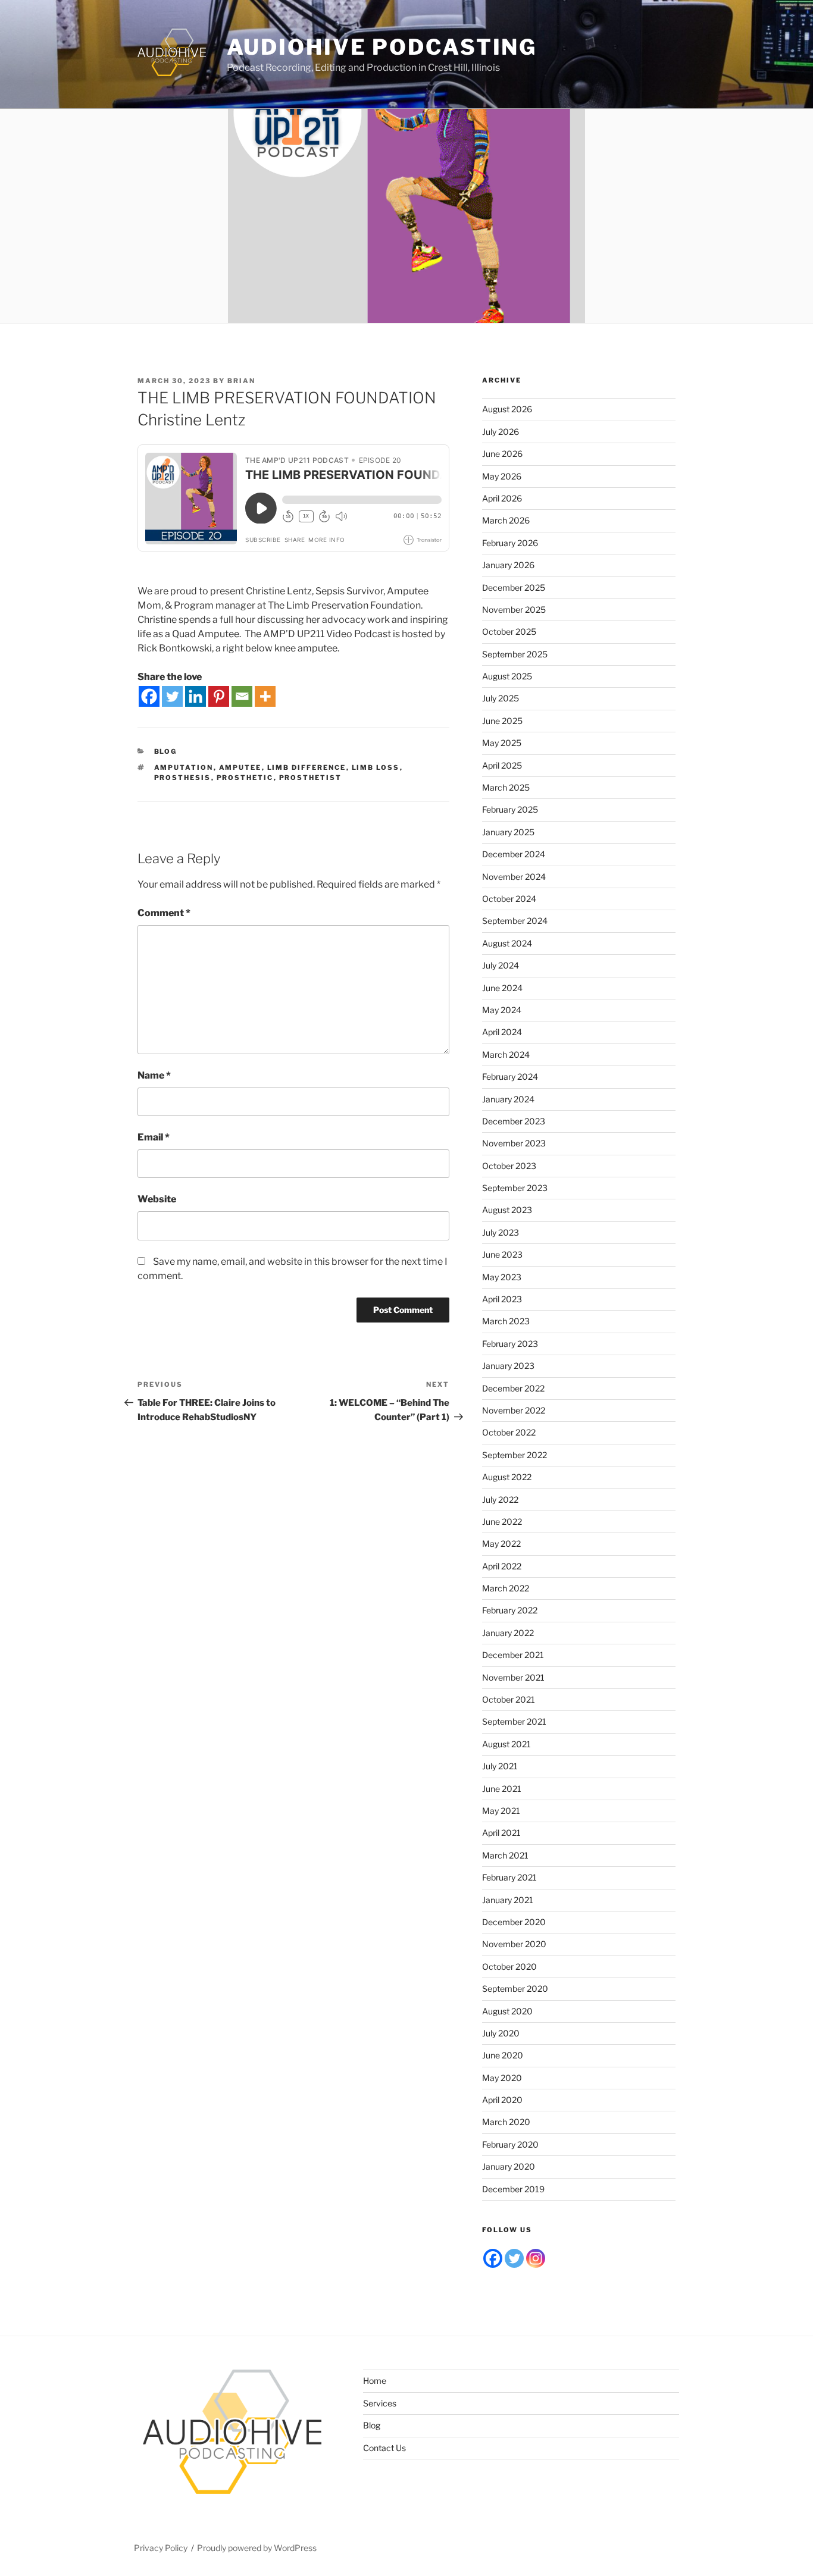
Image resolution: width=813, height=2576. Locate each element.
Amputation (184, 767)
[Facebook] (149, 696)
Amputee (240, 767)
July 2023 (501, 1232)
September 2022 (515, 1455)
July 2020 (501, 2033)
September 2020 (515, 1989)
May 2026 (502, 476)
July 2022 (500, 1499)
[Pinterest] (219, 696)
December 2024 (514, 854)
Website (157, 1199)
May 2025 (502, 743)
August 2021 (506, 1744)
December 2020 (514, 1922)
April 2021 (501, 1833)
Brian (241, 381)
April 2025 (502, 765)
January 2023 (508, 1366)
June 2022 (502, 1522)
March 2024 (506, 1054)
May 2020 (502, 2078)
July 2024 (501, 965)
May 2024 (502, 1010)
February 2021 (509, 1877)
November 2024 (514, 877)
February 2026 (510, 543)
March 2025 (506, 787)
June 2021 (502, 1789)
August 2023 (507, 1210)
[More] (265, 696)
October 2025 (509, 632)
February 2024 (510, 1077)
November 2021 (513, 1677)
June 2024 (502, 988)
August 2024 (507, 943)
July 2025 (501, 698)
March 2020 (506, 2122)
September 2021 (514, 1721)
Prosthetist (311, 778)
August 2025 (507, 676)
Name (154, 1075)
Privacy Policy (161, 2548)
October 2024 (509, 899)
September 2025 (515, 654)
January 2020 (509, 2166)
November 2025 (514, 609)
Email (154, 1137)
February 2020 (510, 2144)
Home (375, 2381)
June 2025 (502, 721)
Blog (166, 751)
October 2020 (509, 1967)
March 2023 (506, 1321)
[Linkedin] (196, 696)
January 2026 (508, 565)
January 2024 (508, 1099)
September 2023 (515, 1188)
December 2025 (514, 587)
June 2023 (502, 1254)
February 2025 (510, 809)
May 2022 (501, 1544)
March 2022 (506, 1588)
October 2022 (509, 1432)
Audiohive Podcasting (382, 47)
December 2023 (514, 1121)
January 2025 (508, 832)
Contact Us (384, 2448)
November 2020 (514, 1944)
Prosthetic (245, 778)
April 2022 (502, 1566)
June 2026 (502, 454)
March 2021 (505, 1855)
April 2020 (502, 2100)
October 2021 (509, 1699)
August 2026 (507, 409)
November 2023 (514, 1143)
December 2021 (513, 1655)
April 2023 (502, 1299)
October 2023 (509, 1166)
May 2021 (501, 1811)
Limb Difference (307, 767)
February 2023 (510, 1344)
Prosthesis (183, 778)
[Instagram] (536, 2258)
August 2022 (507, 1477)
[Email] (242, 696)
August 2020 (507, 2011)
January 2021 (508, 1900)
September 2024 (515, 921)
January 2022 (508, 1633)
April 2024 (502, 1032)
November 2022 (514, 1410)
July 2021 (500, 1766)
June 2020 (503, 2055)
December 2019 (513, 2189)
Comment (164, 913)
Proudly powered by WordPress (257, 2548)
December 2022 (513, 1388)
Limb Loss (376, 767)
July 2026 (501, 432)
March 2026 (506, 520)
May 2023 (502, 1277)
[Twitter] (172, 696)
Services (380, 2403)
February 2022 (510, 1610)
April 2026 (502, 498)
